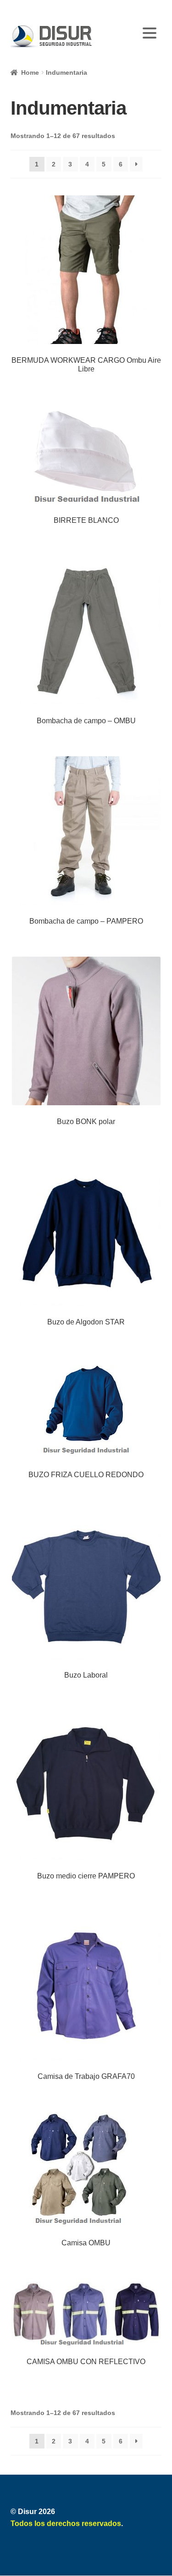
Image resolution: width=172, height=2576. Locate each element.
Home (30, 72)
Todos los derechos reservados (66, 2523)
